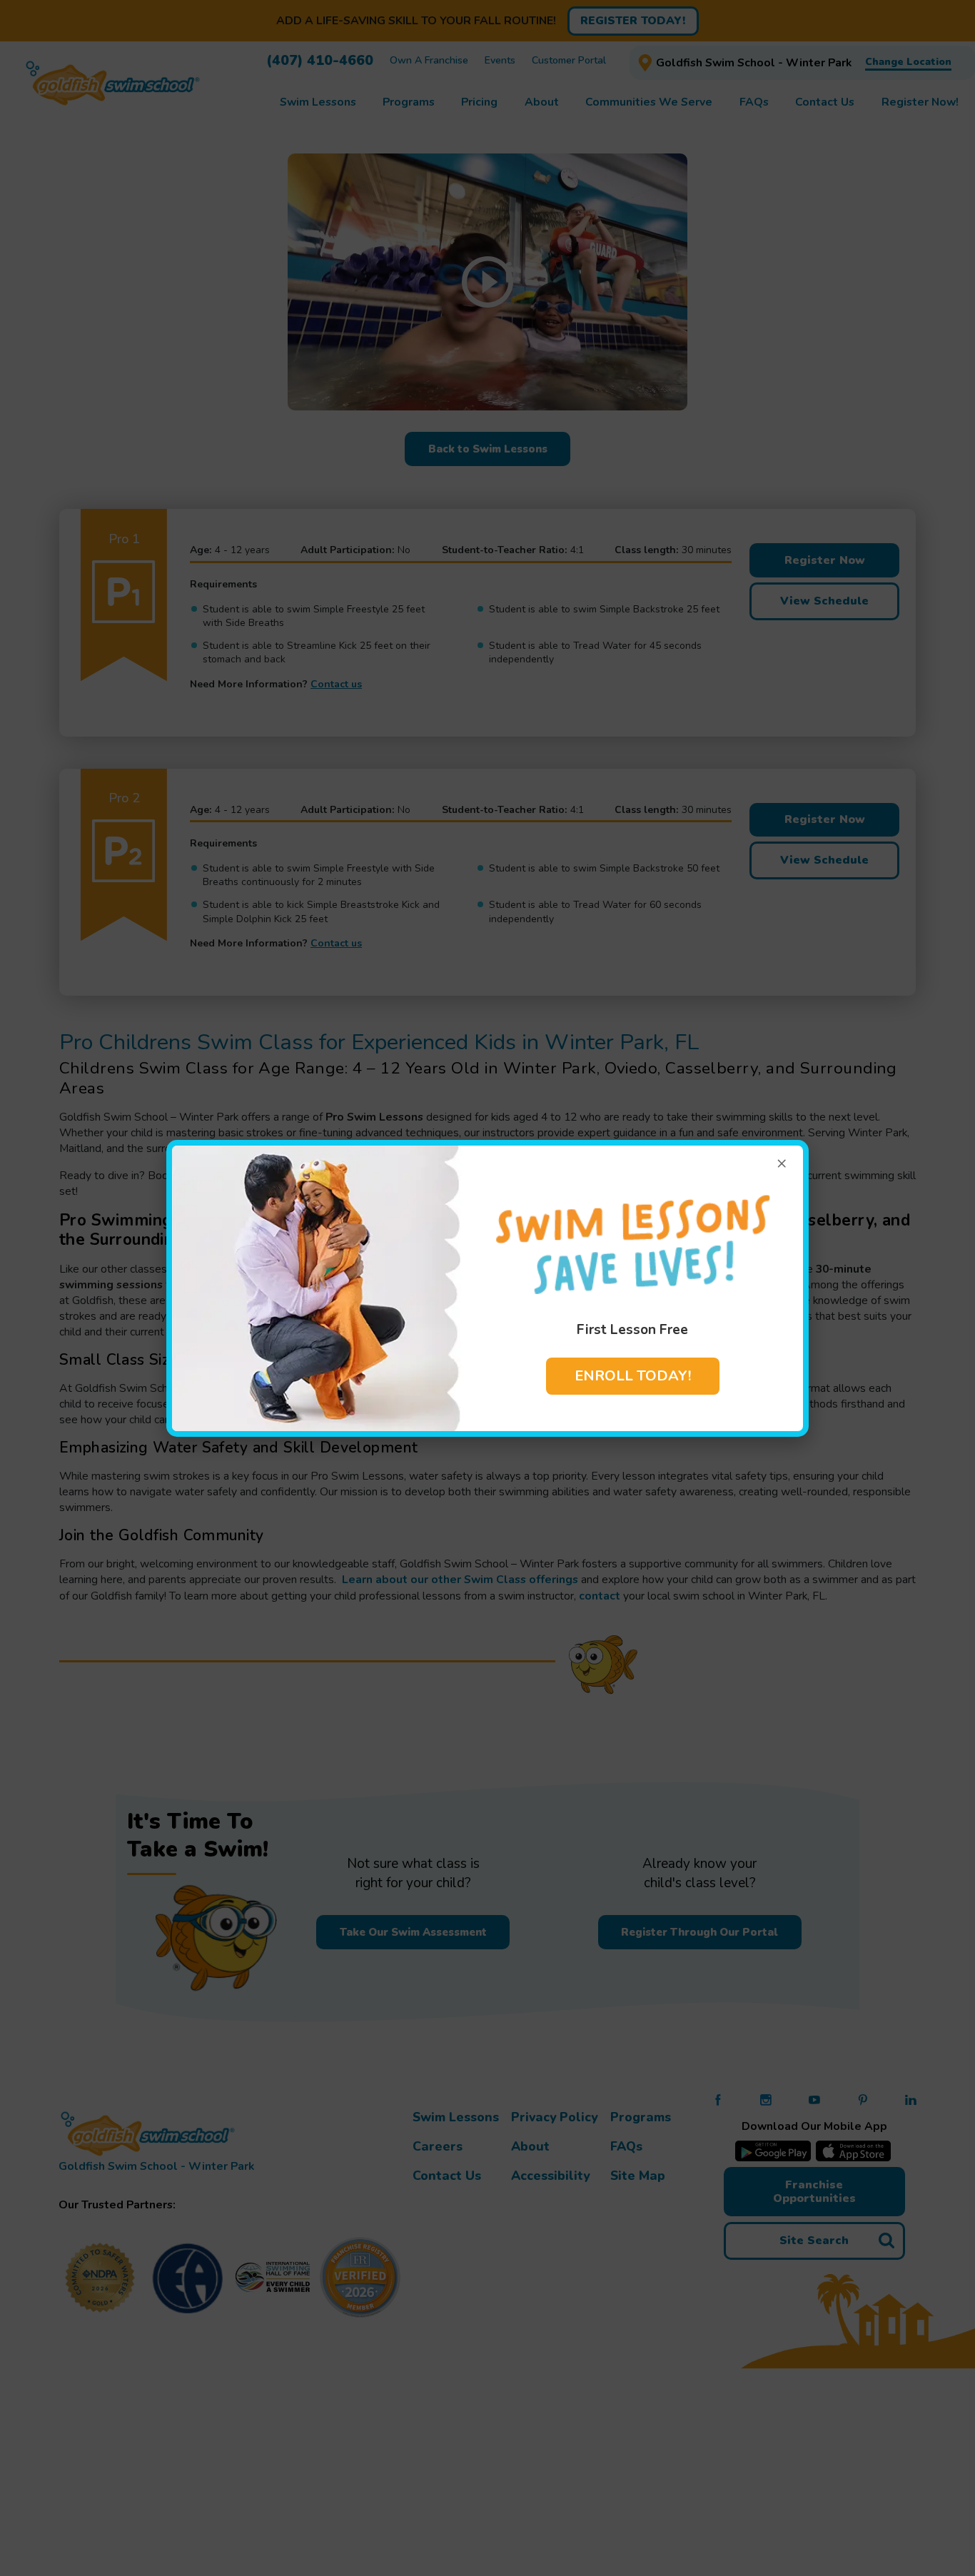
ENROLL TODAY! (633, 1376)
